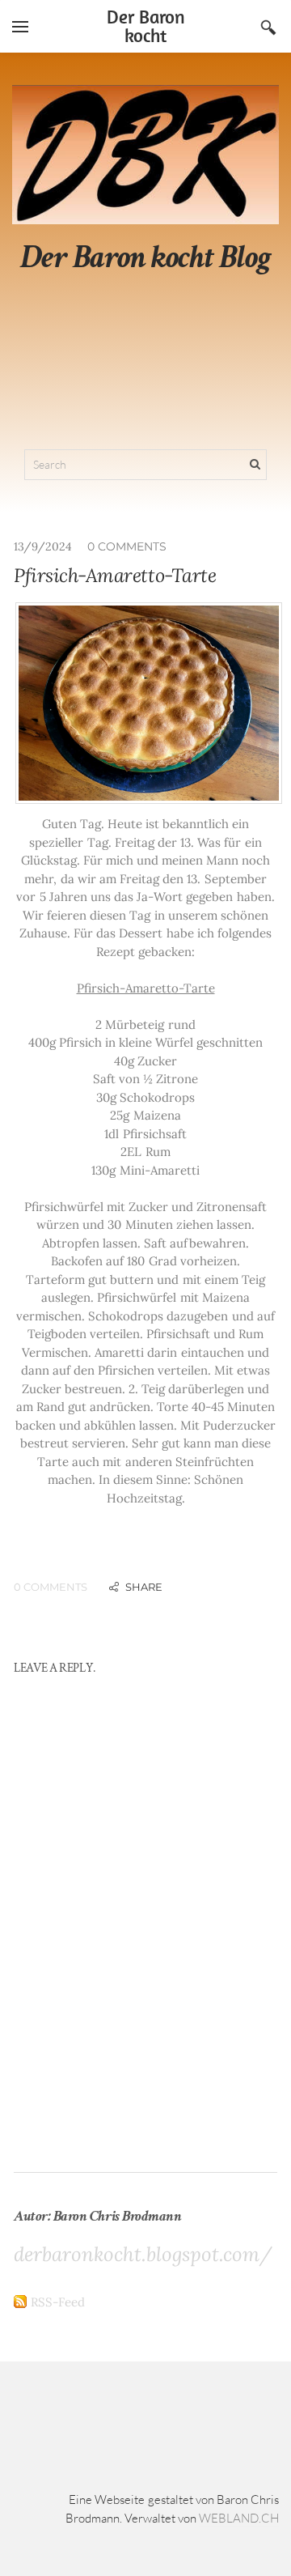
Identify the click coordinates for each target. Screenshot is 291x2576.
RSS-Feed (58, 2302)
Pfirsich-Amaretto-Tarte (115, 575)
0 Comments (127, 546)
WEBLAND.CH (239, 2518)
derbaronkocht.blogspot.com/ (143, 2254)
